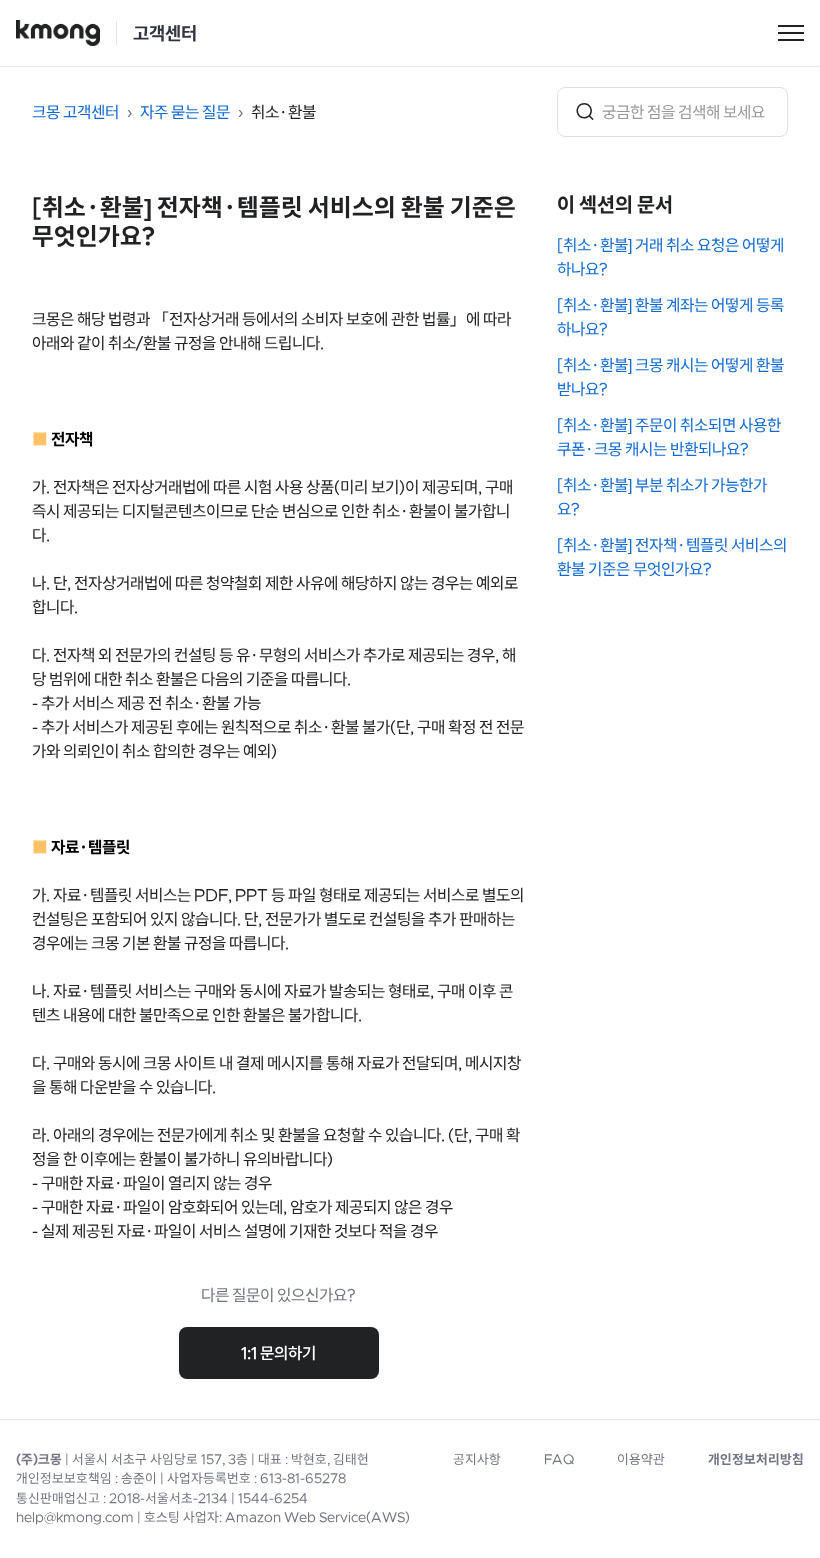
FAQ (559, 1459)
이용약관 (641, 1459)
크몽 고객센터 (75, 112)
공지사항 (477, 1459)
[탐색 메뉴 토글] (791, 33)
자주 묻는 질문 (185, 112)
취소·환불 (283, 112)
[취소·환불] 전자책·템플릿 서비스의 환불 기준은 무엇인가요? (672, 557)
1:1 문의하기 (278, 1353)
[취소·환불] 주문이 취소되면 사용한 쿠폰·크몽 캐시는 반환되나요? (669, 437)
